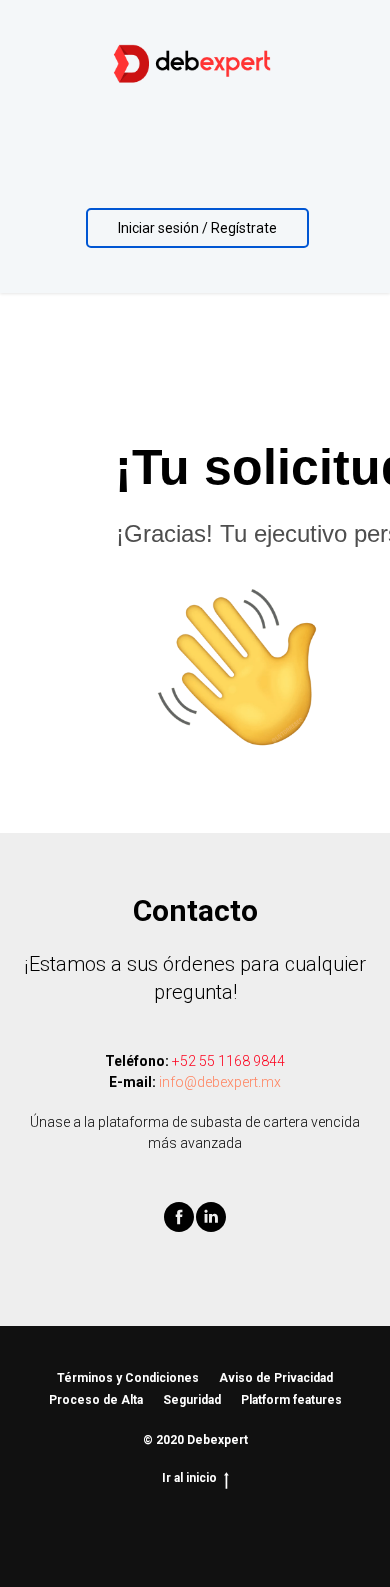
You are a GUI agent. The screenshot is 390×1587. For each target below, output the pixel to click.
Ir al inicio (189, 1478)
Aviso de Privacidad (276, 1378)
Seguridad (192, 1400)
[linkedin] (211, 1226)
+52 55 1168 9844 (228, 1061)
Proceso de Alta (96, 1400)
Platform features (291, 1400)
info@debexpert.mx (220, 1082)
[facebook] (179, 1226)
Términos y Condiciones (128, 1378)
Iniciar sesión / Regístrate (197, 228)
